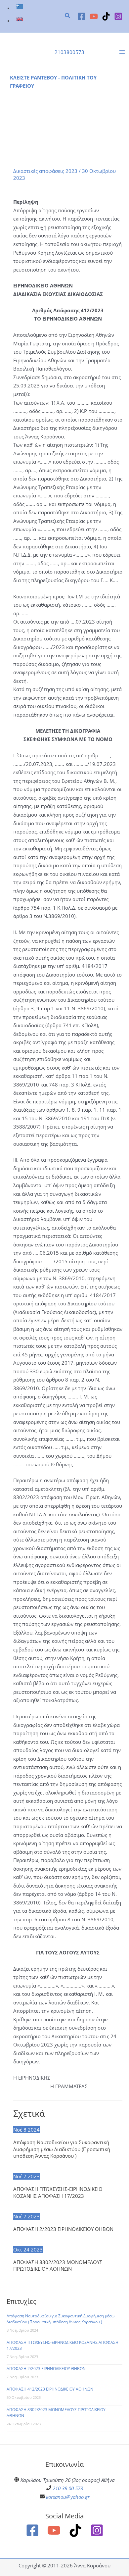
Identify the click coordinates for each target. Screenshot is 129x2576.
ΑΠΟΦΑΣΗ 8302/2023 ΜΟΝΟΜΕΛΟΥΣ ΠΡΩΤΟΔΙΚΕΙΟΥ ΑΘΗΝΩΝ (58, 2265)
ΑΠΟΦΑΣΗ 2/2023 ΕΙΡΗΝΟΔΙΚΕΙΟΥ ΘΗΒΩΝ (63, 2229)
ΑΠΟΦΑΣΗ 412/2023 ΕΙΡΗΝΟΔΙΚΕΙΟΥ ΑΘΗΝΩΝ (50, 2389)
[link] (21, 8)
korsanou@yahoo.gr (68, 2497)
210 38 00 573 (68, 2488)
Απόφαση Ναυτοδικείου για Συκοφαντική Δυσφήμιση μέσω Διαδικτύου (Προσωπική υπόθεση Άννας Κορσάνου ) (62, 2149)
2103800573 (69, 52)
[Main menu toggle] (122, 52)
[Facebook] (82, 16)
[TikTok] (106, 16)
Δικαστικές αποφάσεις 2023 (45, 171)
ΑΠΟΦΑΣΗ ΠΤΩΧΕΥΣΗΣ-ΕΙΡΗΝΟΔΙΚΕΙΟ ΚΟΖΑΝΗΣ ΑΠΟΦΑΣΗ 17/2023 (58, 2192)
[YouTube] (94, 16)
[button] (68, 16)
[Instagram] (118, 16)
